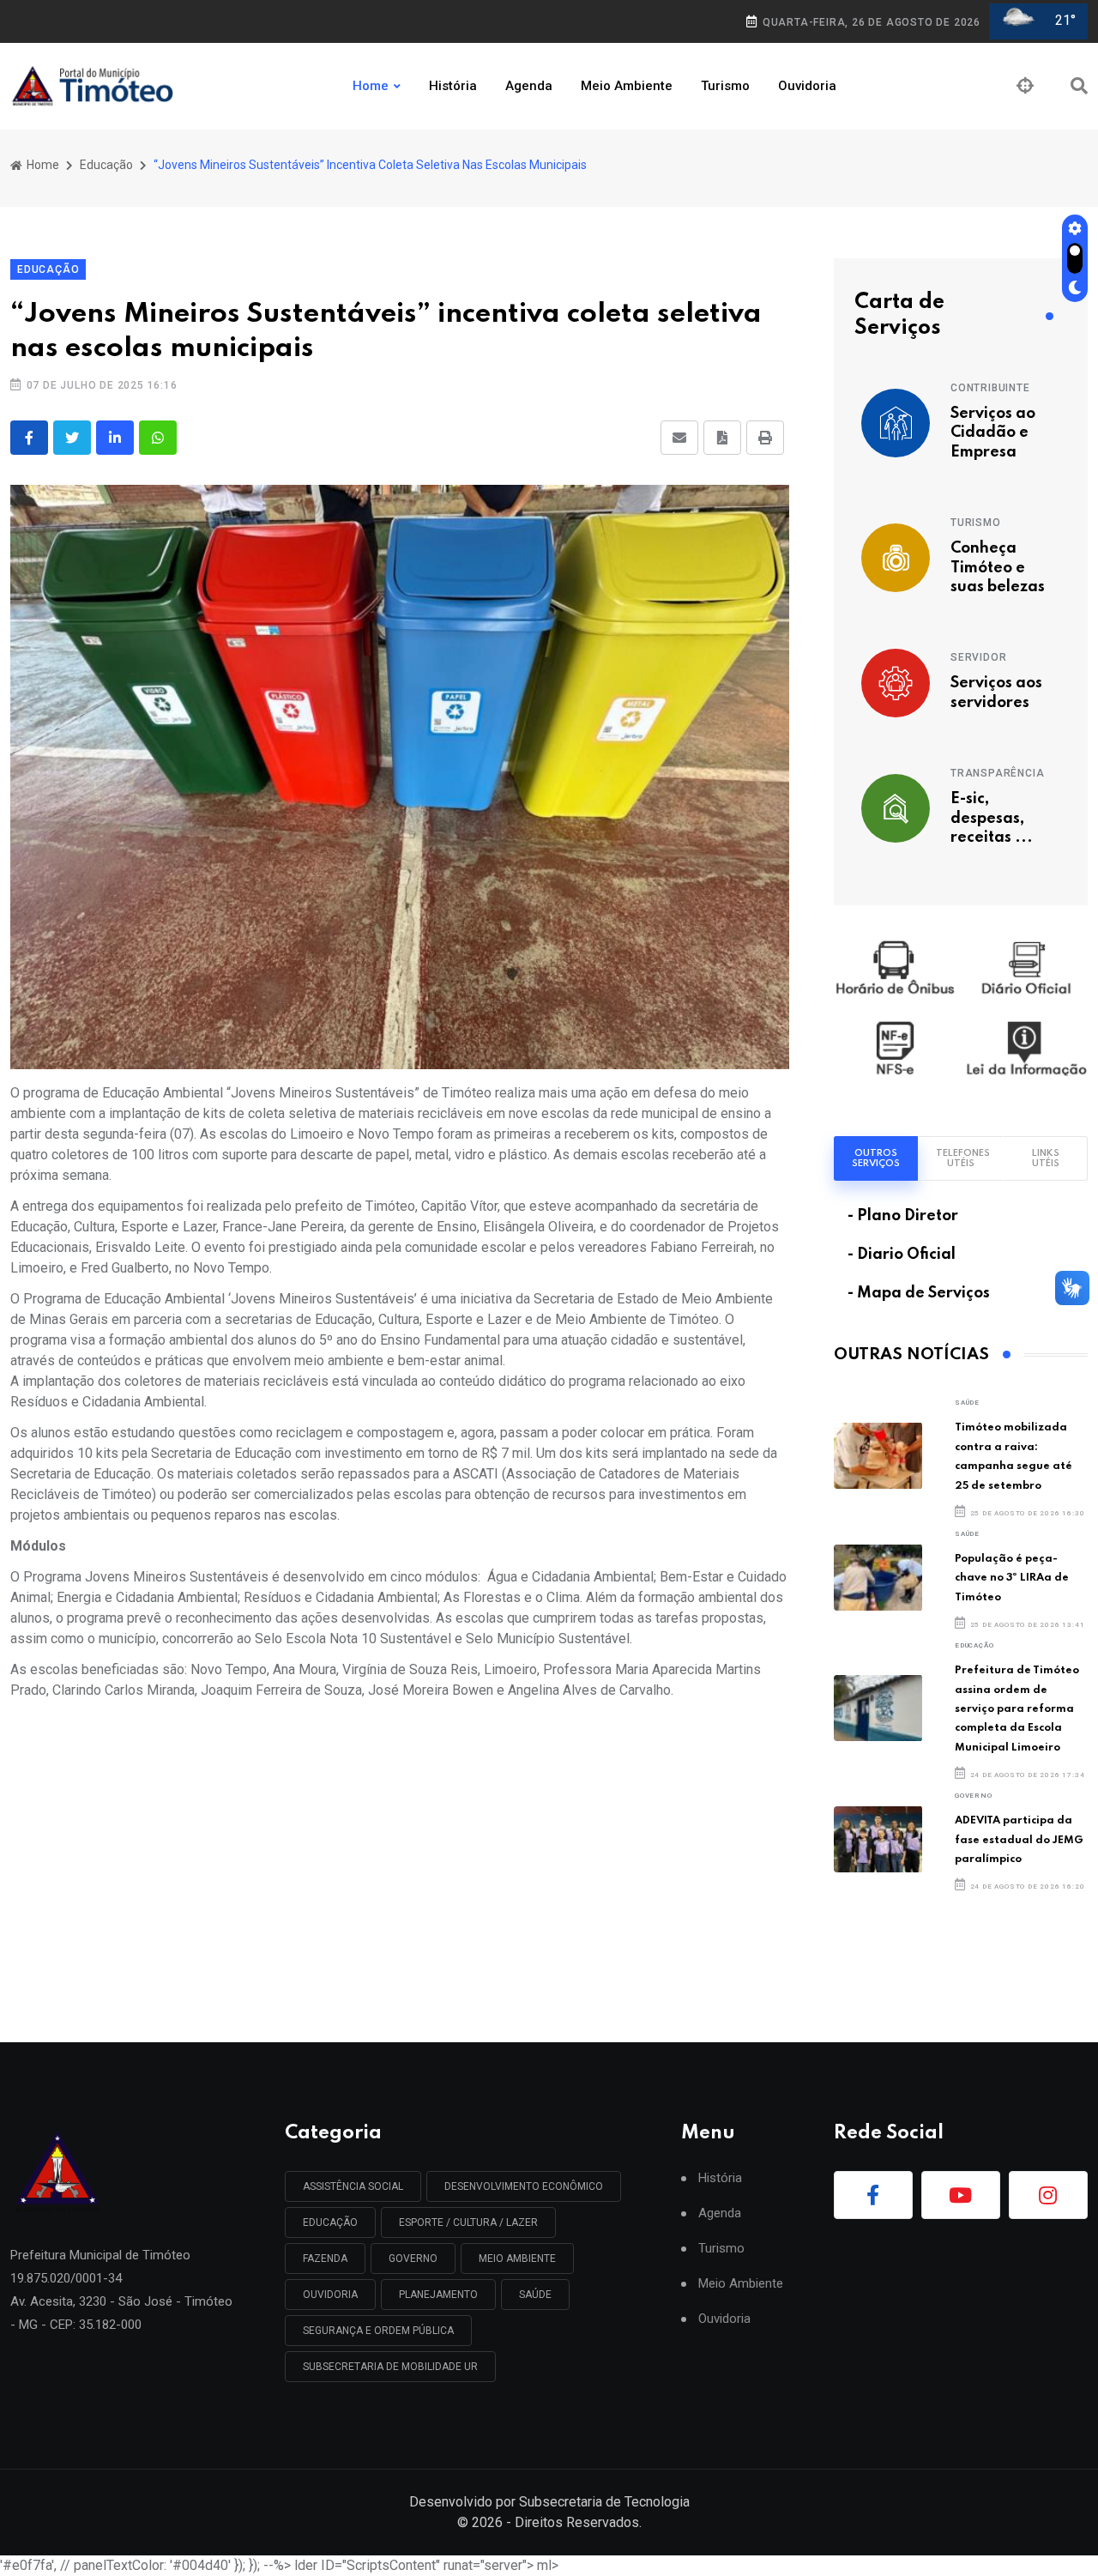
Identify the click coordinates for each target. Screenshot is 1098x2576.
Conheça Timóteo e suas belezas (998, 568)
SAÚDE (967, 1403)
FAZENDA (325, 2259)
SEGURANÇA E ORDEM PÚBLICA (378, 2331)
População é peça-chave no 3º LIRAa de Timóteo (1012, 1578)
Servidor (978, 657)
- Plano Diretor (903, 1216)
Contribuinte (990, 388)
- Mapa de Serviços (919, 1293)
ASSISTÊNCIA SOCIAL (353, 2186)
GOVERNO (974, 1796)
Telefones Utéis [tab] (963, 1158)
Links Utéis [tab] (1046, 1158)
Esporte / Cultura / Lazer (468, 2222)
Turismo (725, 86)
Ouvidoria (807, 86)
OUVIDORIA (330, 2295)
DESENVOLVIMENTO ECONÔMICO (524, 2186)
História (453, 86)
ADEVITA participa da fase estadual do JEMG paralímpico (1019, 1840)
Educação (106, 165)
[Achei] (1025, 86)
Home (371, 86)
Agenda (529, 86)
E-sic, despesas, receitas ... (992, 818)
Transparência (997, 773)
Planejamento (438, 2295)
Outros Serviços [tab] (876, 1158)
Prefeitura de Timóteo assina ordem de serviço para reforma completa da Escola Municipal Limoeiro (1017, 1709)
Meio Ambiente (627, 86)
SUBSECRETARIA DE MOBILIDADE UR (390, 2367)
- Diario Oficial (902, 1255)
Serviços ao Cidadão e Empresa (993, 433)
